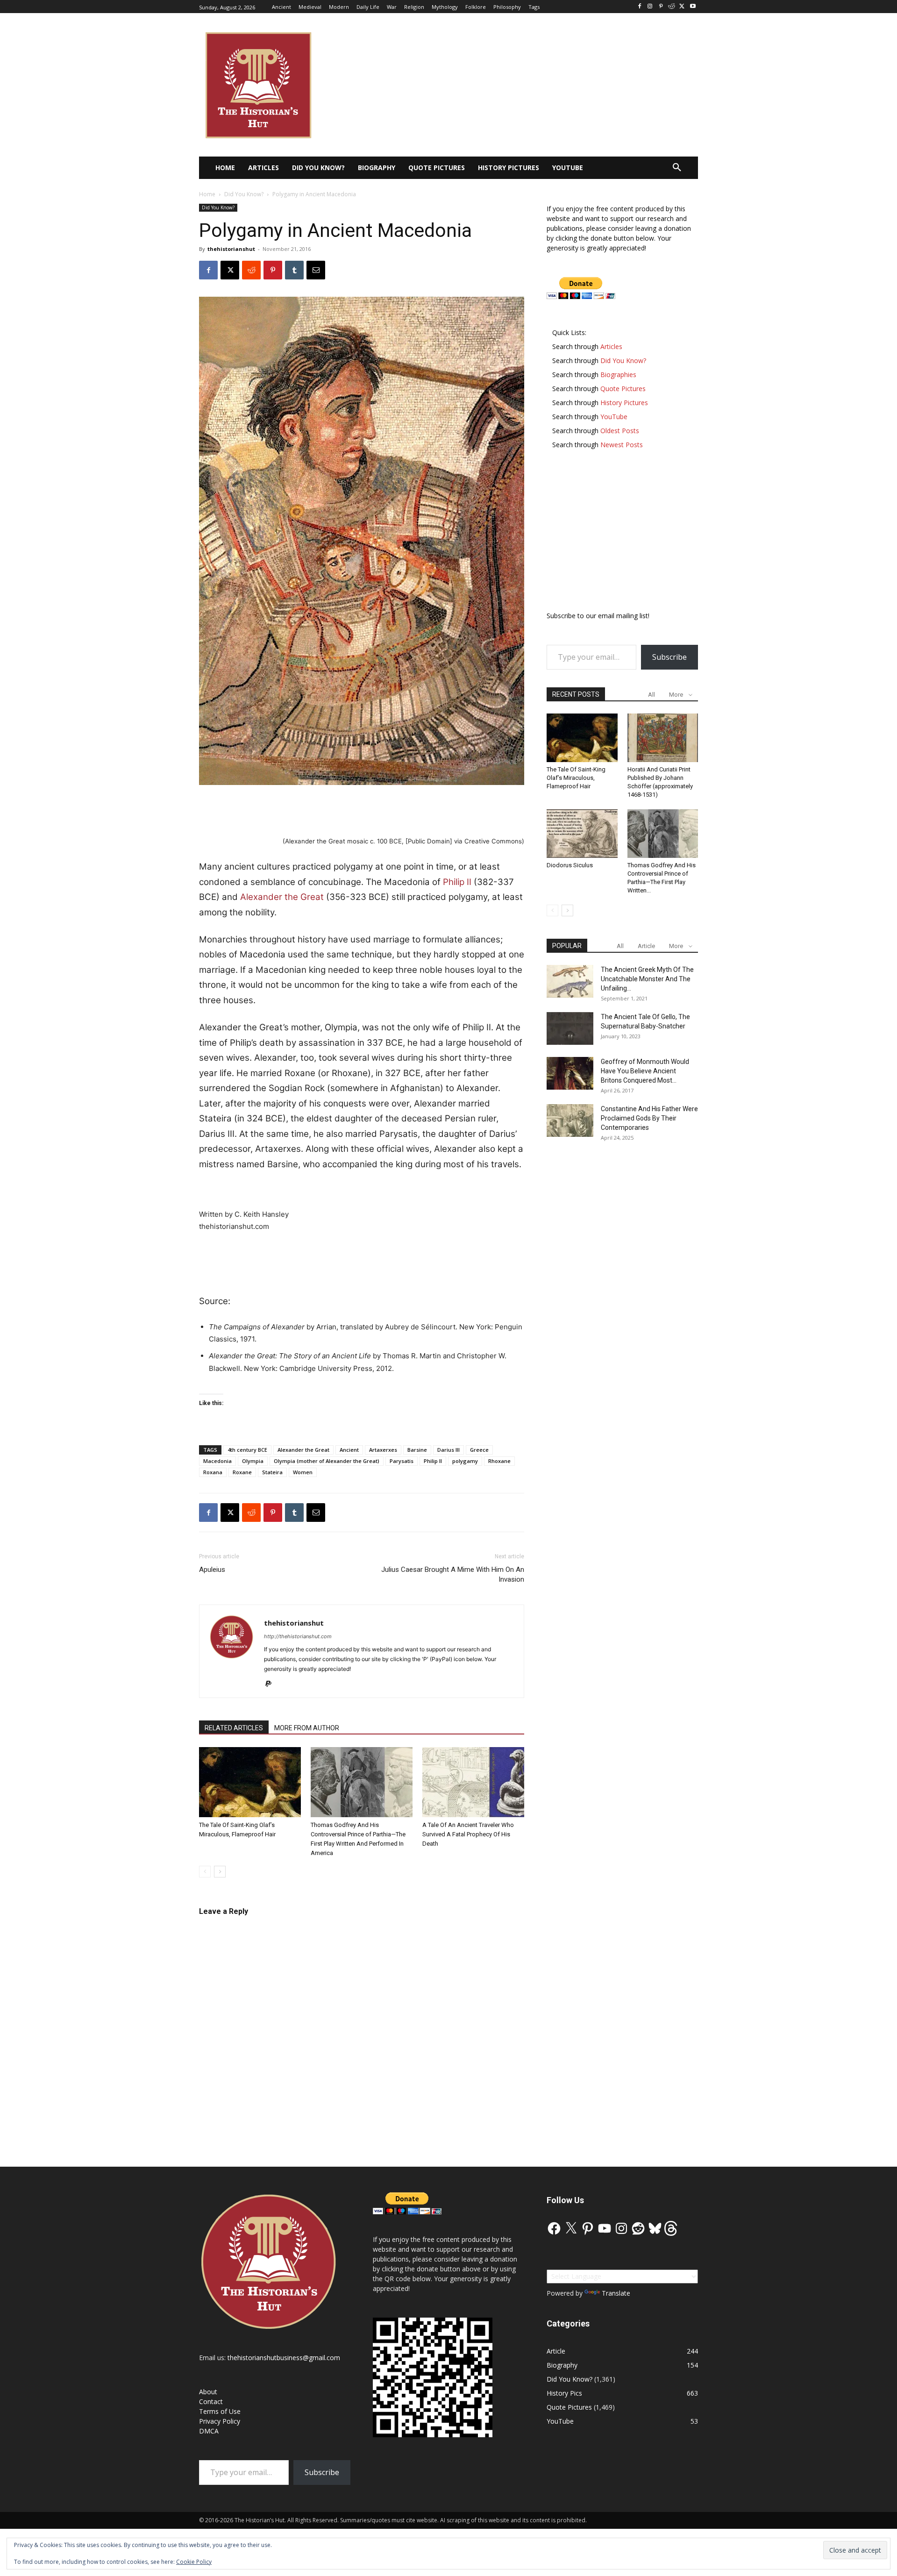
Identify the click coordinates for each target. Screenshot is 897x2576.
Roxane (242, 1472)
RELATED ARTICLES (234, 1728)
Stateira (272, 1472)
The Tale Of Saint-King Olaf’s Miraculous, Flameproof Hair (576, 778)
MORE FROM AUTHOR (307, 1728)
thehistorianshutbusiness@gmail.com (284, 2358)
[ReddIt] (251, 270)
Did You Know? (244, 194)
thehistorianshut (231, 249)
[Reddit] (672, 7)
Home (207, 194)
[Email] (316, 270)
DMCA (209, 2431)
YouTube (560, 2421)
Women (303, 1472)
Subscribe (669, 657)
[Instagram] (650, 7)
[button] (677, 168)
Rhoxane (499, 1461)
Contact (211, 2401)
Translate (616, 2293)
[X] (682, 7)
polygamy (465, 1461)
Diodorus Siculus (570, 865)
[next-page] (220, 1872)
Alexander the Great (282, 897)
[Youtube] (693, 7)
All (651, 695)
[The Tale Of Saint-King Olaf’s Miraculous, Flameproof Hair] (250, 1782)
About (208, 2392)
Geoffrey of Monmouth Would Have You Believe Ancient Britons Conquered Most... (645, 1071)
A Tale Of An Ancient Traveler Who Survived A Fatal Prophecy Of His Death (468, 1834)
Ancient (349, 1450)
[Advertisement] (362, 811)
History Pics (564, 2393)
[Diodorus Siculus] (582, 834)
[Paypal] (272, 1684)
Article (646, 946)
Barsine (417, 1450)
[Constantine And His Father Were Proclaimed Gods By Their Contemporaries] (570, 1120)
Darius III (448, 1450)
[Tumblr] (294, 270)
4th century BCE (247, 1450)
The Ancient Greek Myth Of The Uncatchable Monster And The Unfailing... (647, 979)
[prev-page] (205, 1872)
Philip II (457, 882)
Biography (562, 2365)
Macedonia (217, 1461)
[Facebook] (639, 7)
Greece (479, 1450)
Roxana (213, 1472)
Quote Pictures (569, 2407)
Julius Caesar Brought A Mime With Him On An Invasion (453, 1574)
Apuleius (212, 1570)
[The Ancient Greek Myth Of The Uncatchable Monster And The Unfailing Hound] (570, 981)
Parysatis (402, 1461)
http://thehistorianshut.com (298, 1636)
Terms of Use (220, 2411)
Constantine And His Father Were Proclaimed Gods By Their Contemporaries (649, 1118)
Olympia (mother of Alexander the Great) (327, 1461)
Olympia (253, 1461)
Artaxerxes (383, 1450)
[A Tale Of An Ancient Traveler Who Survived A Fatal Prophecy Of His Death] (473, 1782)
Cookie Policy (194, 2562)
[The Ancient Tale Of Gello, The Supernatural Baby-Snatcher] (570, 1028)
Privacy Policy (220, 2421)
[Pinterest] (661, 7)
